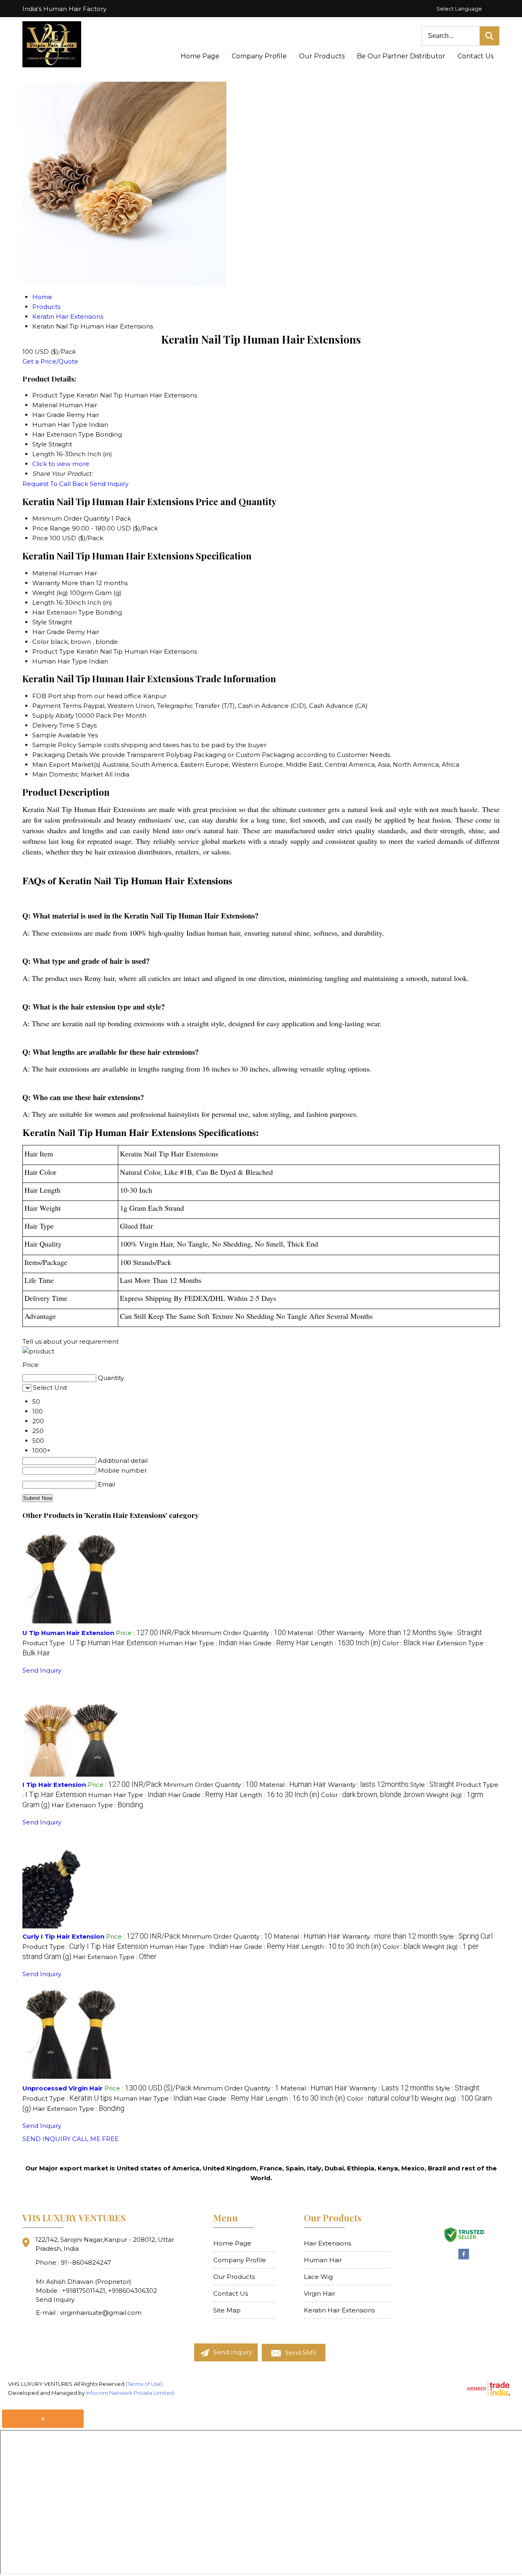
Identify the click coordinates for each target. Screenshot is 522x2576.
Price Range (51, 528)
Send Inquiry (109, 484)
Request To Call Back (55, 484)
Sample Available (59, 735)
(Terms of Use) (144, 2384)
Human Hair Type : (198, 1643)
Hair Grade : (274, 1643)
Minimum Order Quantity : (239, 1633)
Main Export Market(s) (66, 764)
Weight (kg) (50, 593)
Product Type (53, 651)
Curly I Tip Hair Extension (63, 1936)
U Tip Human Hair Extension (68, 1633)
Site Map (227, 2310)
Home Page (200, 56)
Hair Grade (49, 632)
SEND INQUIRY (46, 2139)
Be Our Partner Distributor (401, 56)
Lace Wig (318, 2277)
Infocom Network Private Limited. (130, 2393)
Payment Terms (57, 706)
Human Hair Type (60, 661)
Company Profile (259, 56)
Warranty (46, 583)
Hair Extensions (327, 2243)
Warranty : (386, 1633)
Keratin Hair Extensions (339, 2310)
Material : (311, 1633)
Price (40, 538)
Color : (401, 1643)
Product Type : (90, 1643)
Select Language (459, 9)
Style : (460, 1633)
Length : (346, 1643)
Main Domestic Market (68, 774)
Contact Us (476, 56)
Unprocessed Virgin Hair (63, 2088)
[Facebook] (464, 2258)
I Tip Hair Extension (54, 1785)
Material (45, 573)
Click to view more (61, 464)
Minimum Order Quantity (71, 518)
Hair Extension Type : (97, 1805)
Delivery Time (53, 725)
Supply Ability (53, 716)
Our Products (322, 56)
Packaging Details (60, 755)
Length (43, 602)
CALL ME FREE (95, 2139)
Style (40, 622)
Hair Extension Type (63, 612)
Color (41, 642)
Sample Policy (54, 745)
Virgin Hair (320, 2293)
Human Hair (323, 2260)
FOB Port (47, 696)
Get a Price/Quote (50, 361)
